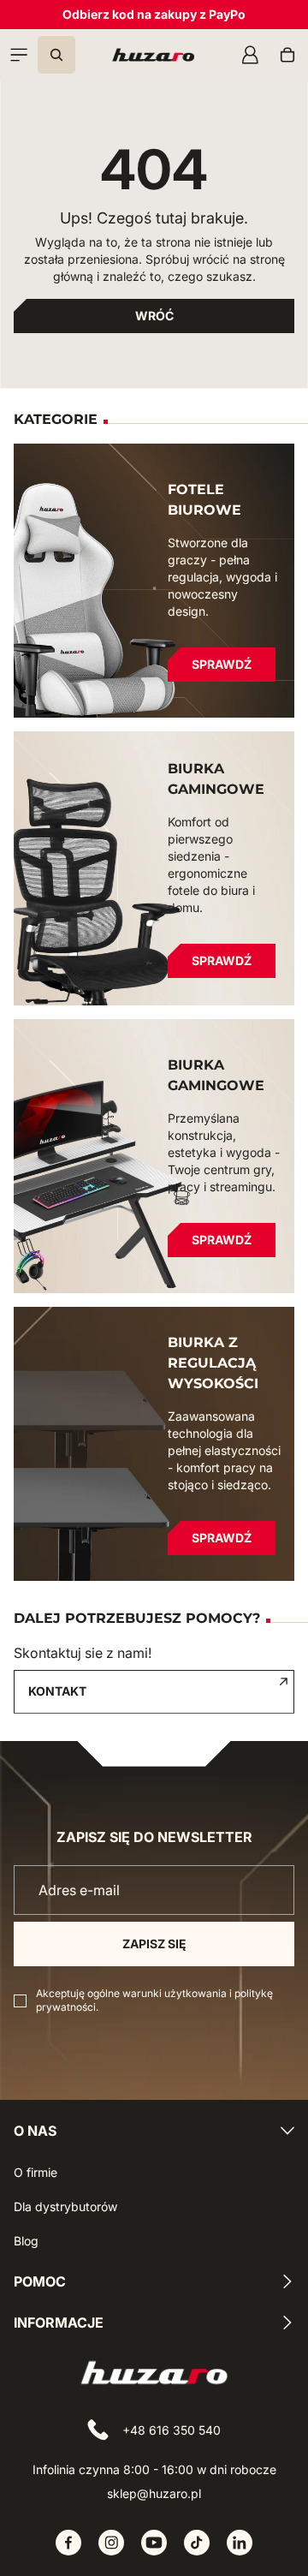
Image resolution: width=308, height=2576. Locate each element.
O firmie (36, 2172)
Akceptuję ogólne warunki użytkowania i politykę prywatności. (154, 2000)
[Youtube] (154, 2543)
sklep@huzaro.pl (154, 2493)
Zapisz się (154, 1944)
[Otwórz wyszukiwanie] (56, 55)
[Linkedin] (240, 2543)
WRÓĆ (154, 316)
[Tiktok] (197, 2543)
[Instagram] (111, 2543)
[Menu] (19, 55)
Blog (26, 2241)
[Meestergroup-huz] (153, 55)
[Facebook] (68, 2543)
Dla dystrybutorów (65, 2206)
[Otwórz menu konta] (250, 55)
